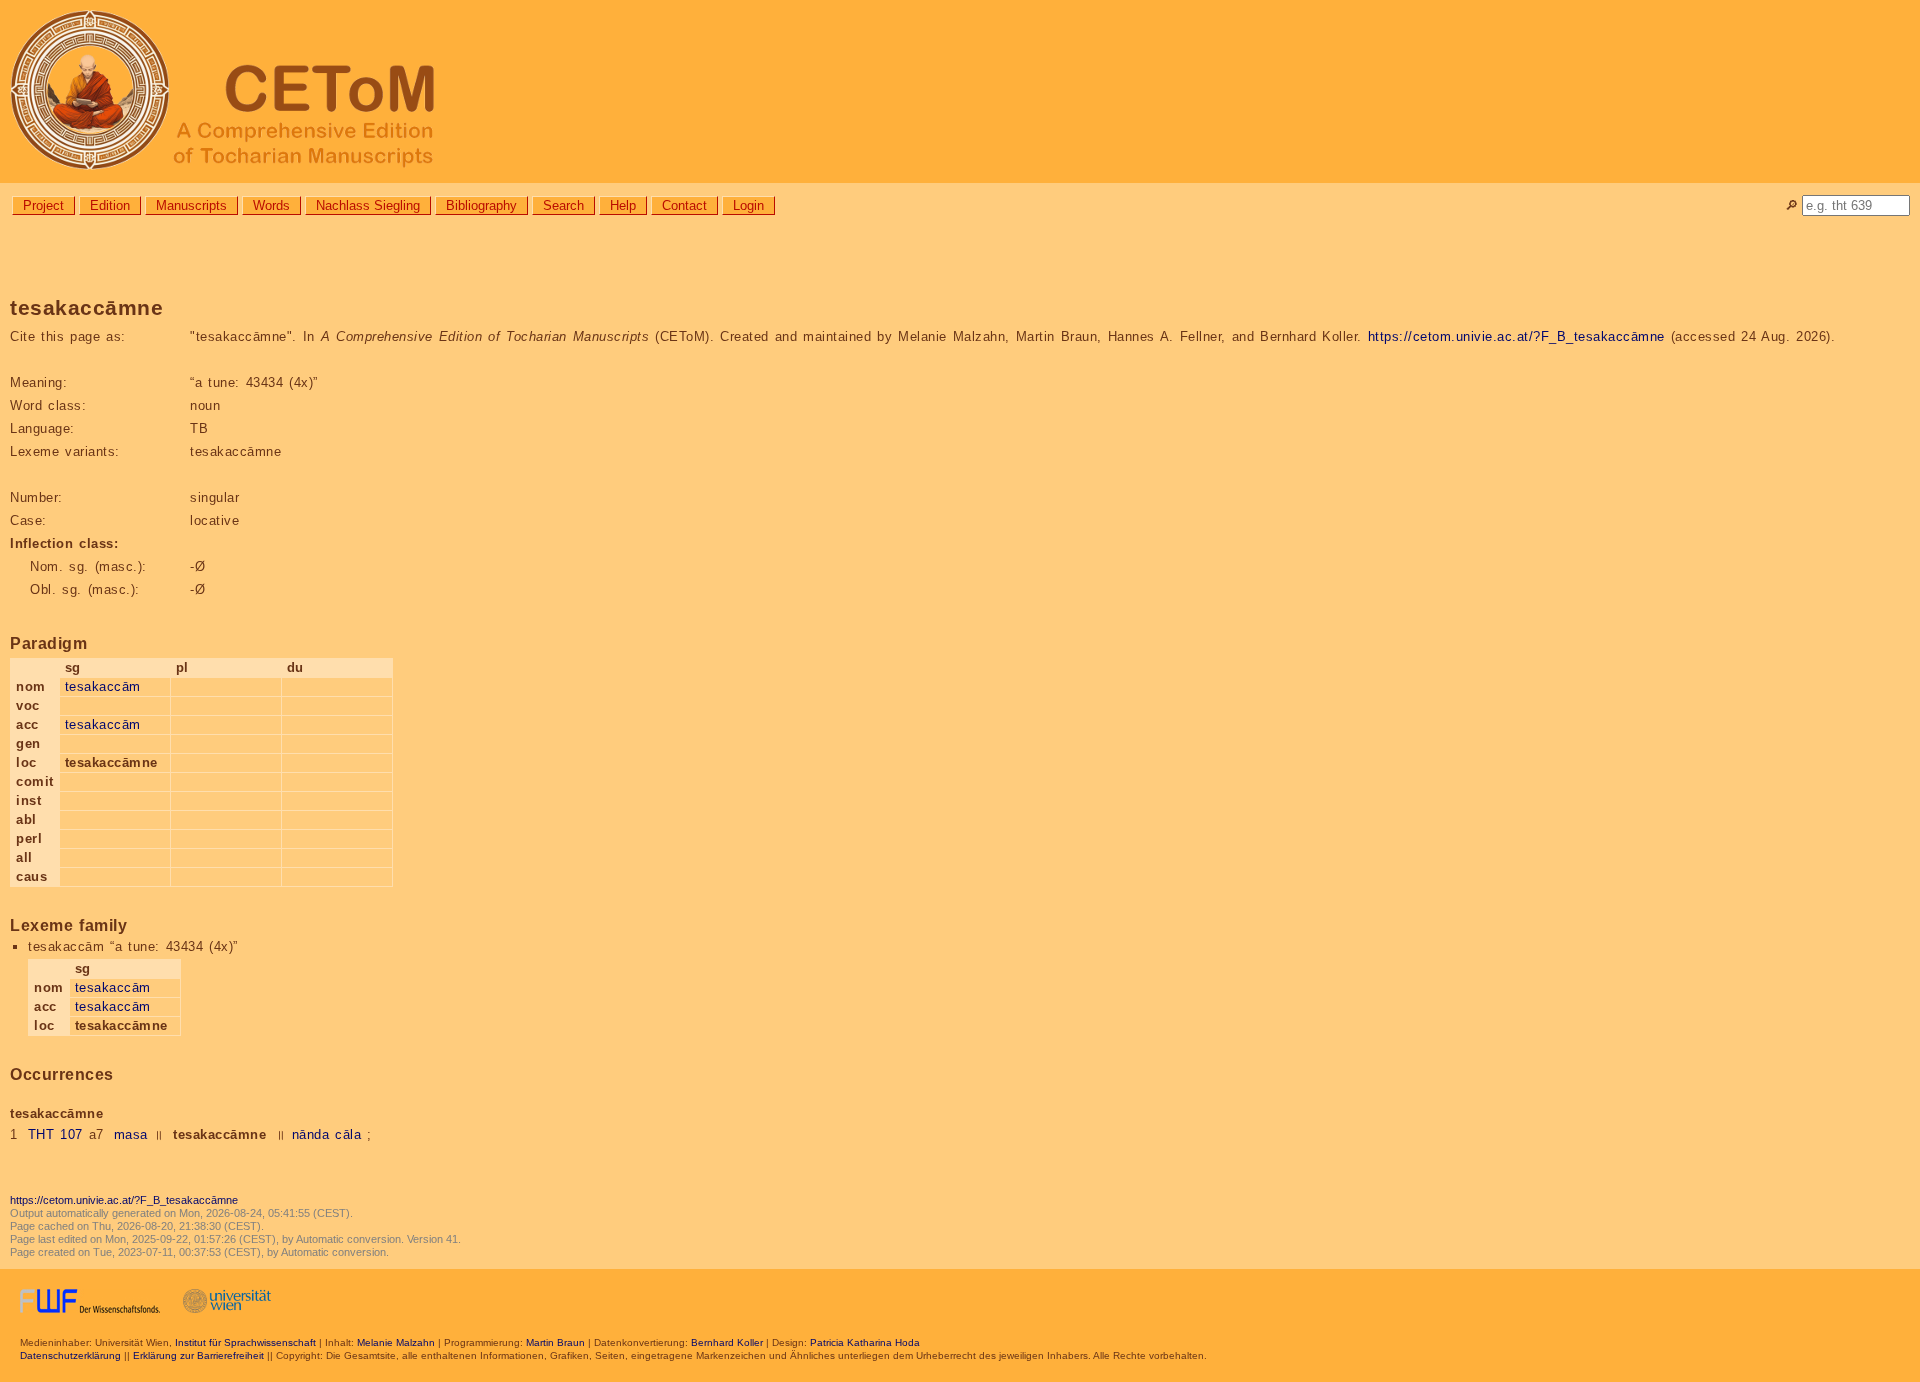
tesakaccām (103, 686)
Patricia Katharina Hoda (865, 1342)
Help (623, 205)
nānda (311, 1134)
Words (271, 205)
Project (43, 205)
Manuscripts (191, 205)
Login (748, 205)
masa (131, 1134)
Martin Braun (555, 1342)
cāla (348, 1134)
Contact (684, 205)
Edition (110, 205)
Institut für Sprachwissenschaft (245, 1342)
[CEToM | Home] (960, 91)
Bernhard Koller (727, 1342)
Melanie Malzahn (396, 1342)
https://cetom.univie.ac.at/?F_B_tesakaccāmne (1516, 336)
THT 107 (55, 1134)
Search (563, 205)
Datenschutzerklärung (70, 1355)
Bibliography (481, 205)
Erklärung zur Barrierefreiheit (198, 1355)
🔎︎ (1791, 205)
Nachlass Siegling (368, 205)
